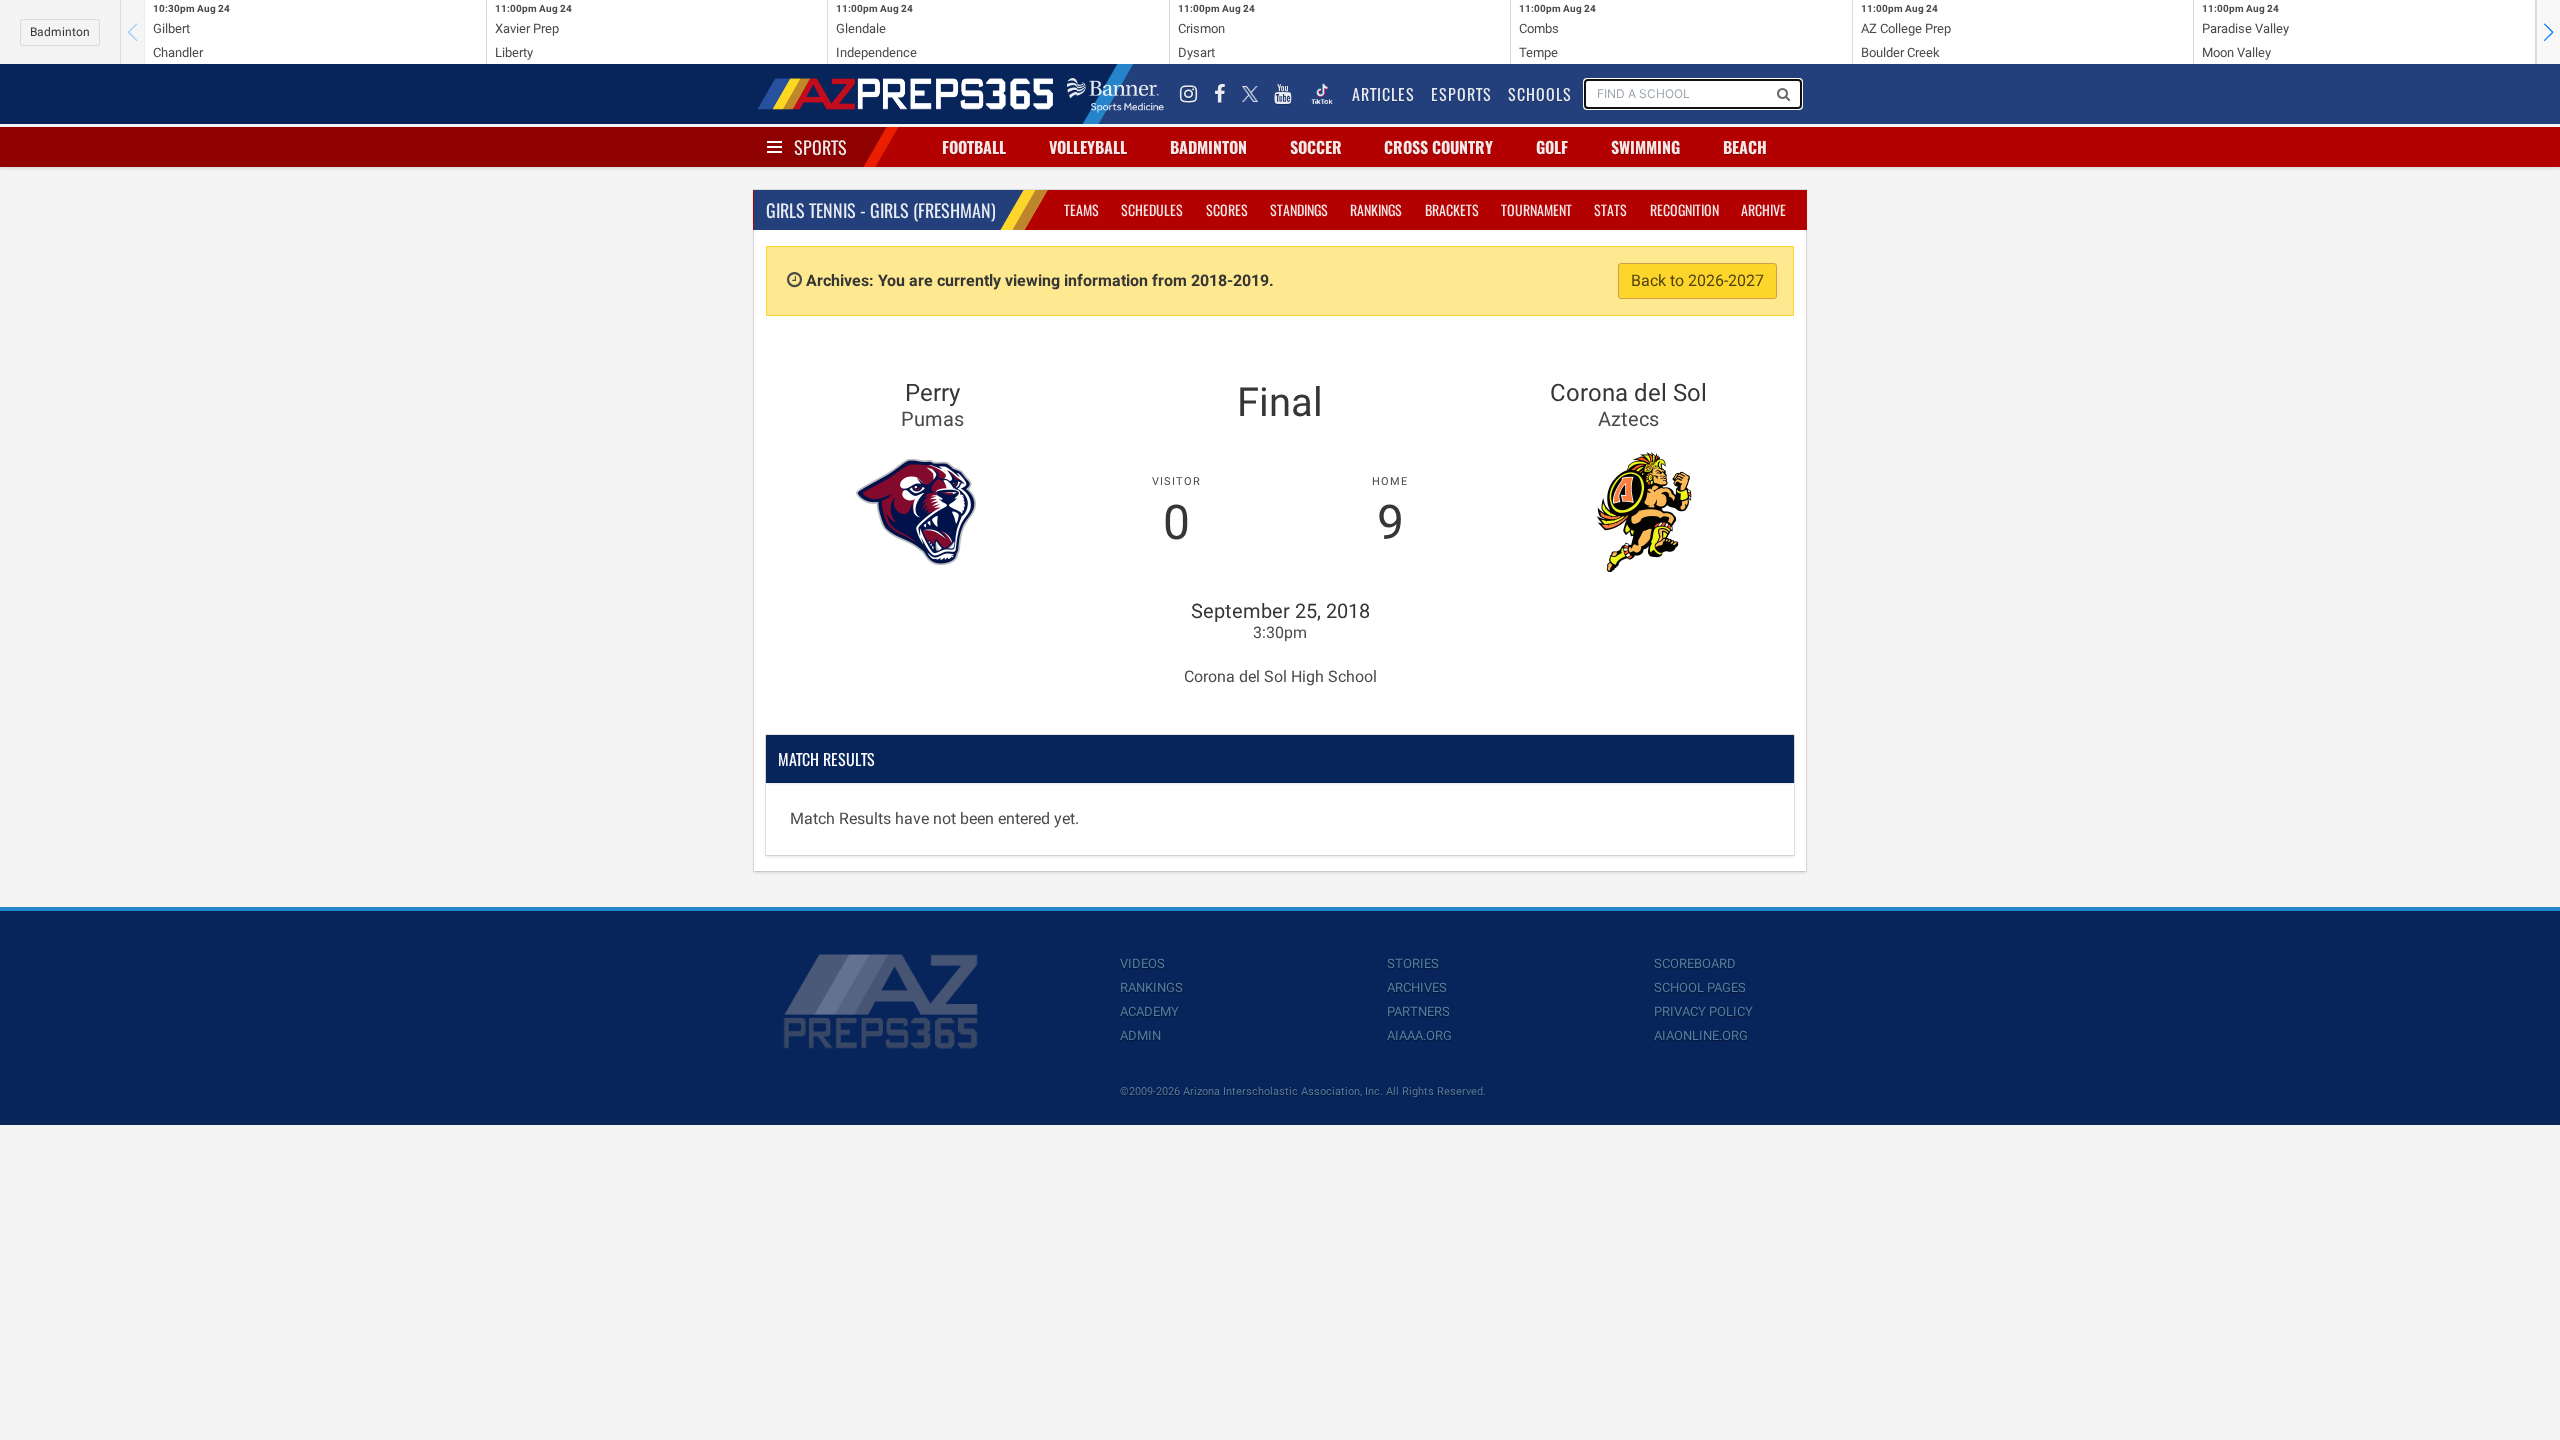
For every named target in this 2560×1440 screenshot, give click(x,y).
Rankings (1376, 209)
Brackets (1452, 209)
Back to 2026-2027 (1697, 280)
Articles (1383, 94)
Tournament (1536, 209)
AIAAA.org (1419, 1035)
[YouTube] (1283, 94)
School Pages (1700, 987)
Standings (1299, 209)
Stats (1610, 209)
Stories (1413, 963)
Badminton (60, 32)
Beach (1745, 147)
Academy (1149, 1011)
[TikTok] (1322, 94)
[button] (2548, 32)
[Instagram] (1189, 94)
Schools (1540, 94)
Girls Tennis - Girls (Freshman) (881, 210)
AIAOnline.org (1701, 1035)
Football (974, 147)
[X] (1250, 94)
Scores (1227, 209)
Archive (1763, 209)
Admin (1140, 1035)
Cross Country (1438, 147)
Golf (1552, 147)
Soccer (1316, 147)
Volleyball (1088, 147)
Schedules (1152, 209)
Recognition (1684, 209)
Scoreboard (1695, 963)
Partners (1418, 1011)
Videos (1142, 963)
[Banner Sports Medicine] (1115, 94)
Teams (1081, 209)
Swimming (1645, 147)
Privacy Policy (1703, 1011)
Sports (820, 147)
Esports (1461, 94)
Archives (1417, 987)
